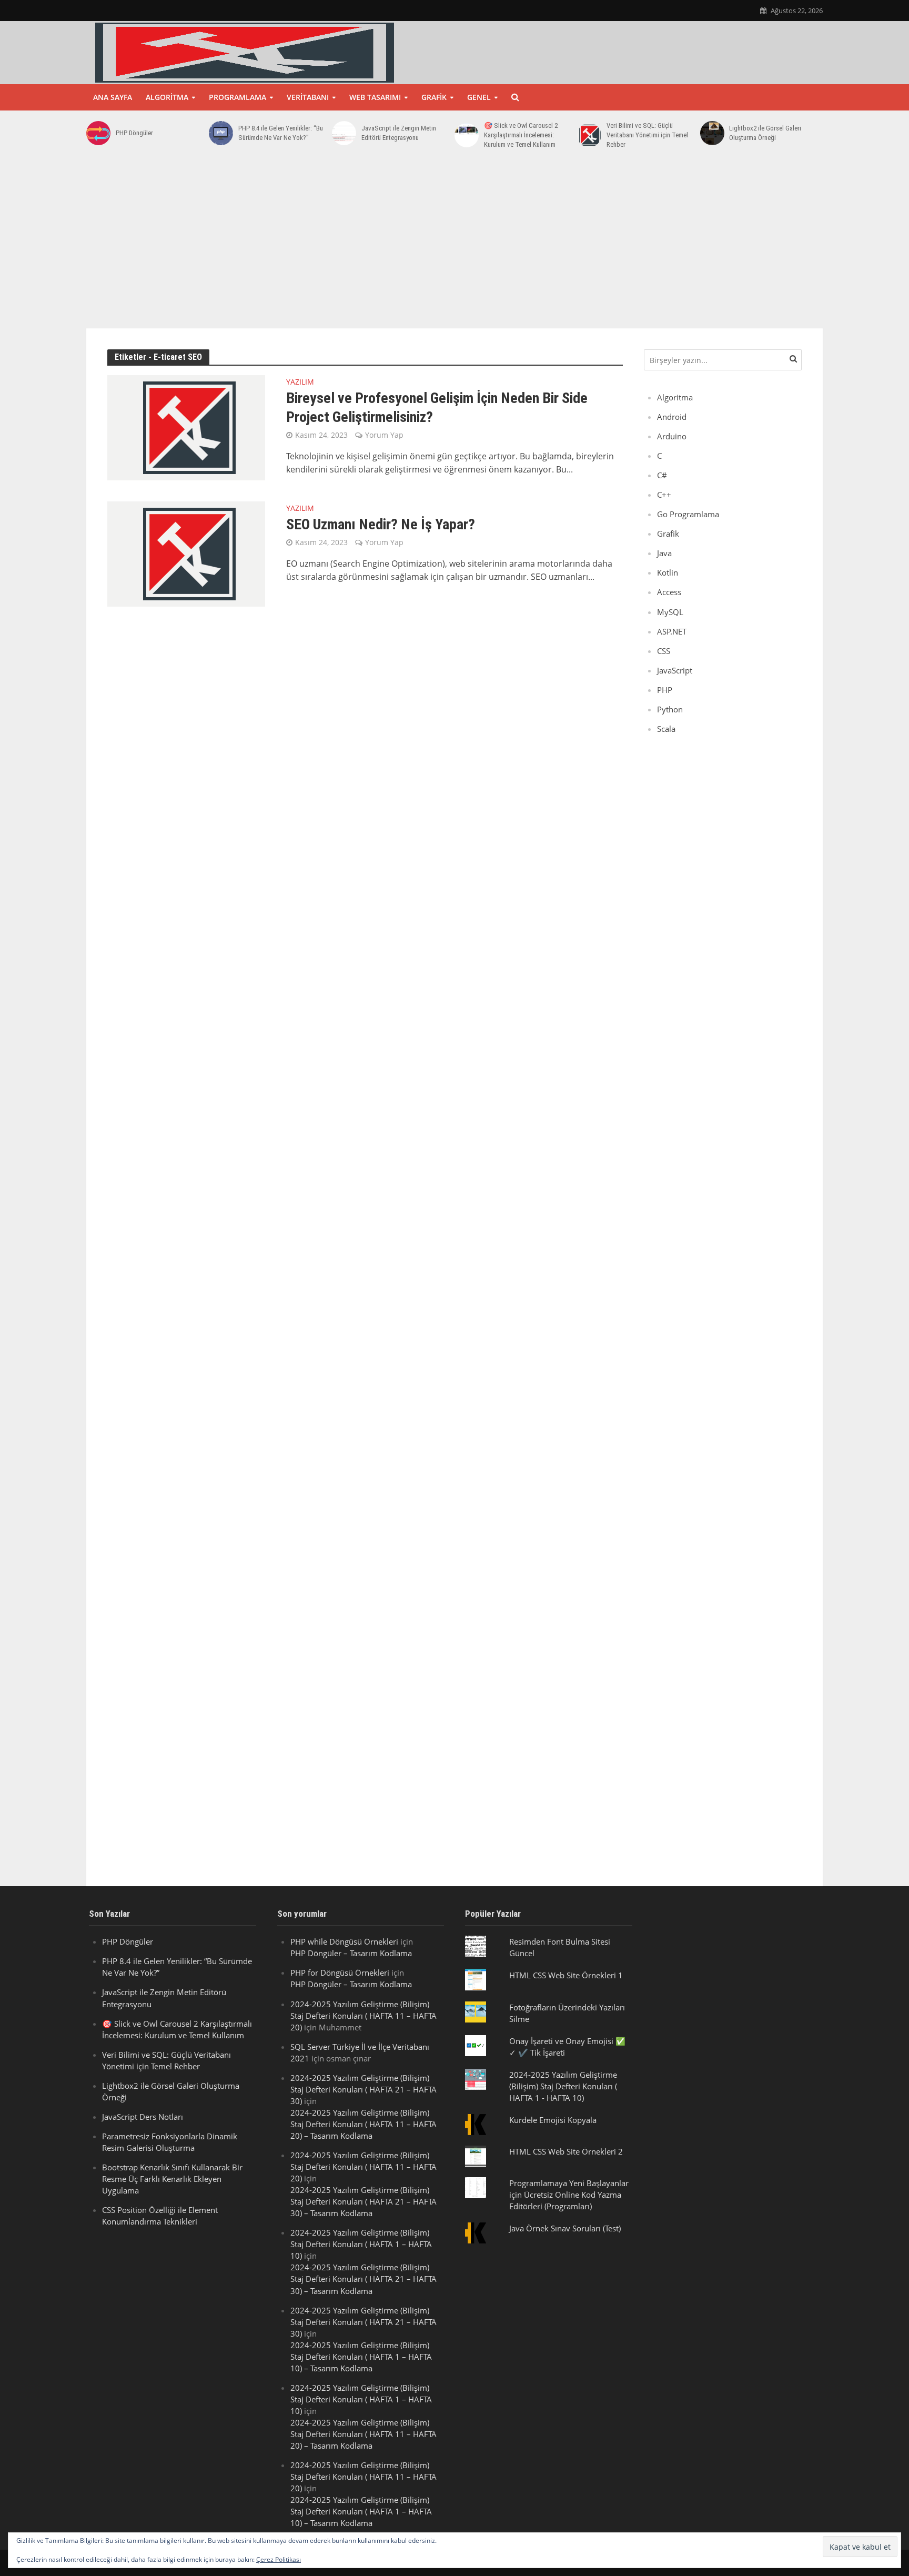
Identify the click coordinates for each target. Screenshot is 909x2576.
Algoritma (167, 97)
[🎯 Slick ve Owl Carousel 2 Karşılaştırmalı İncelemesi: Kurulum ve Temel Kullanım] (467, 135)
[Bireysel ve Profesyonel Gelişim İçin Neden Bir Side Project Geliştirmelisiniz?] (186, 427)
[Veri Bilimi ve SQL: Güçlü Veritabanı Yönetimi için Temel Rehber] (589, 135)
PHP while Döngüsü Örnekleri (344, 1941)
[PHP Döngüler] (98, 133)
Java (664, 553)
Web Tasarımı (375, 97)
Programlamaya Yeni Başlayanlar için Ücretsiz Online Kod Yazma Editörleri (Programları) (569, 2195)
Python (670, 709)
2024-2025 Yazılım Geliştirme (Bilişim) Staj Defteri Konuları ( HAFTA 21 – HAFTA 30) (363, 2089)
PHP (665, 690)
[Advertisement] (454, 244)
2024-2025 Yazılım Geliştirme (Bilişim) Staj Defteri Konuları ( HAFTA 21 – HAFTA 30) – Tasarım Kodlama (363, 2201)
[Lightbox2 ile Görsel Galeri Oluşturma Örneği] (712, 133)
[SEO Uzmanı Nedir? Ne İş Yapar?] (186, 553)
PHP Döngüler (134, 133)
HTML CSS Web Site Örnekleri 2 (566, 2151)
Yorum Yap (384, 435)
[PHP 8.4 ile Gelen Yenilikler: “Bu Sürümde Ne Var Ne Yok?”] (221, 133)
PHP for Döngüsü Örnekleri (340, 1973)
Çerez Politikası (279, 2559)
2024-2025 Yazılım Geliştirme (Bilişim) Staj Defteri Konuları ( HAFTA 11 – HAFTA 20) (363, 2016)
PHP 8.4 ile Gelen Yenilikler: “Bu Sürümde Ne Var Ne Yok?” (281, 133)
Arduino (672, 436)
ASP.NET (672, 631)
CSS (664, 651)
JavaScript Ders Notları (143, 2117)
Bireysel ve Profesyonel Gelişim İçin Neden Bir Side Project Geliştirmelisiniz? (437, 407)
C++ (664, 495)
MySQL (670, 612)
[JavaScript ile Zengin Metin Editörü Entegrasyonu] (344, 133)
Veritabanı (308, 97)
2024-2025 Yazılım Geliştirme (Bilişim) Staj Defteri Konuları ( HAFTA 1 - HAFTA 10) (563, 2086)
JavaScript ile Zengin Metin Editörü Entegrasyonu (399, 133)
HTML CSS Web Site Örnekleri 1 (566, 1975)
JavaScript (675, 670)
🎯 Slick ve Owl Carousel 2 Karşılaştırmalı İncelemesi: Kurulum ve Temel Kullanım (521, 135)
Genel (479, 97)
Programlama (238, 97)
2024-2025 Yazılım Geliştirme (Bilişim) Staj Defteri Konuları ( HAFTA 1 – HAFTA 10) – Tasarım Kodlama (361, 2357)
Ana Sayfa (113, 97)
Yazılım (300, 383)
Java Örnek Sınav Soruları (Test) (565, 2228)
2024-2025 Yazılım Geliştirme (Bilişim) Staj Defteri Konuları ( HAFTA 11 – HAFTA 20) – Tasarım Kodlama (363, 2124)
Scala (666, 729)
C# (662, 475)
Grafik (434, 97)
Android (672, 417)
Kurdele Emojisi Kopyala (553, 2120)
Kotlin (668, 572)
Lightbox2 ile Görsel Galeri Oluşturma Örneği (765, 133)
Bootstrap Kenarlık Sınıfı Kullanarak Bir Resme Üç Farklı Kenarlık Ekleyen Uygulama (172, 2179)
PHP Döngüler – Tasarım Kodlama (351, 1953)
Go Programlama (688, 514)
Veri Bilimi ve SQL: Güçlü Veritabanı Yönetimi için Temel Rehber (647, 135)
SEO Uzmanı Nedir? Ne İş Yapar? (381, 524)
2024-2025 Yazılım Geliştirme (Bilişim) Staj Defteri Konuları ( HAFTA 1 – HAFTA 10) (361, 2244)
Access (669, 592)
